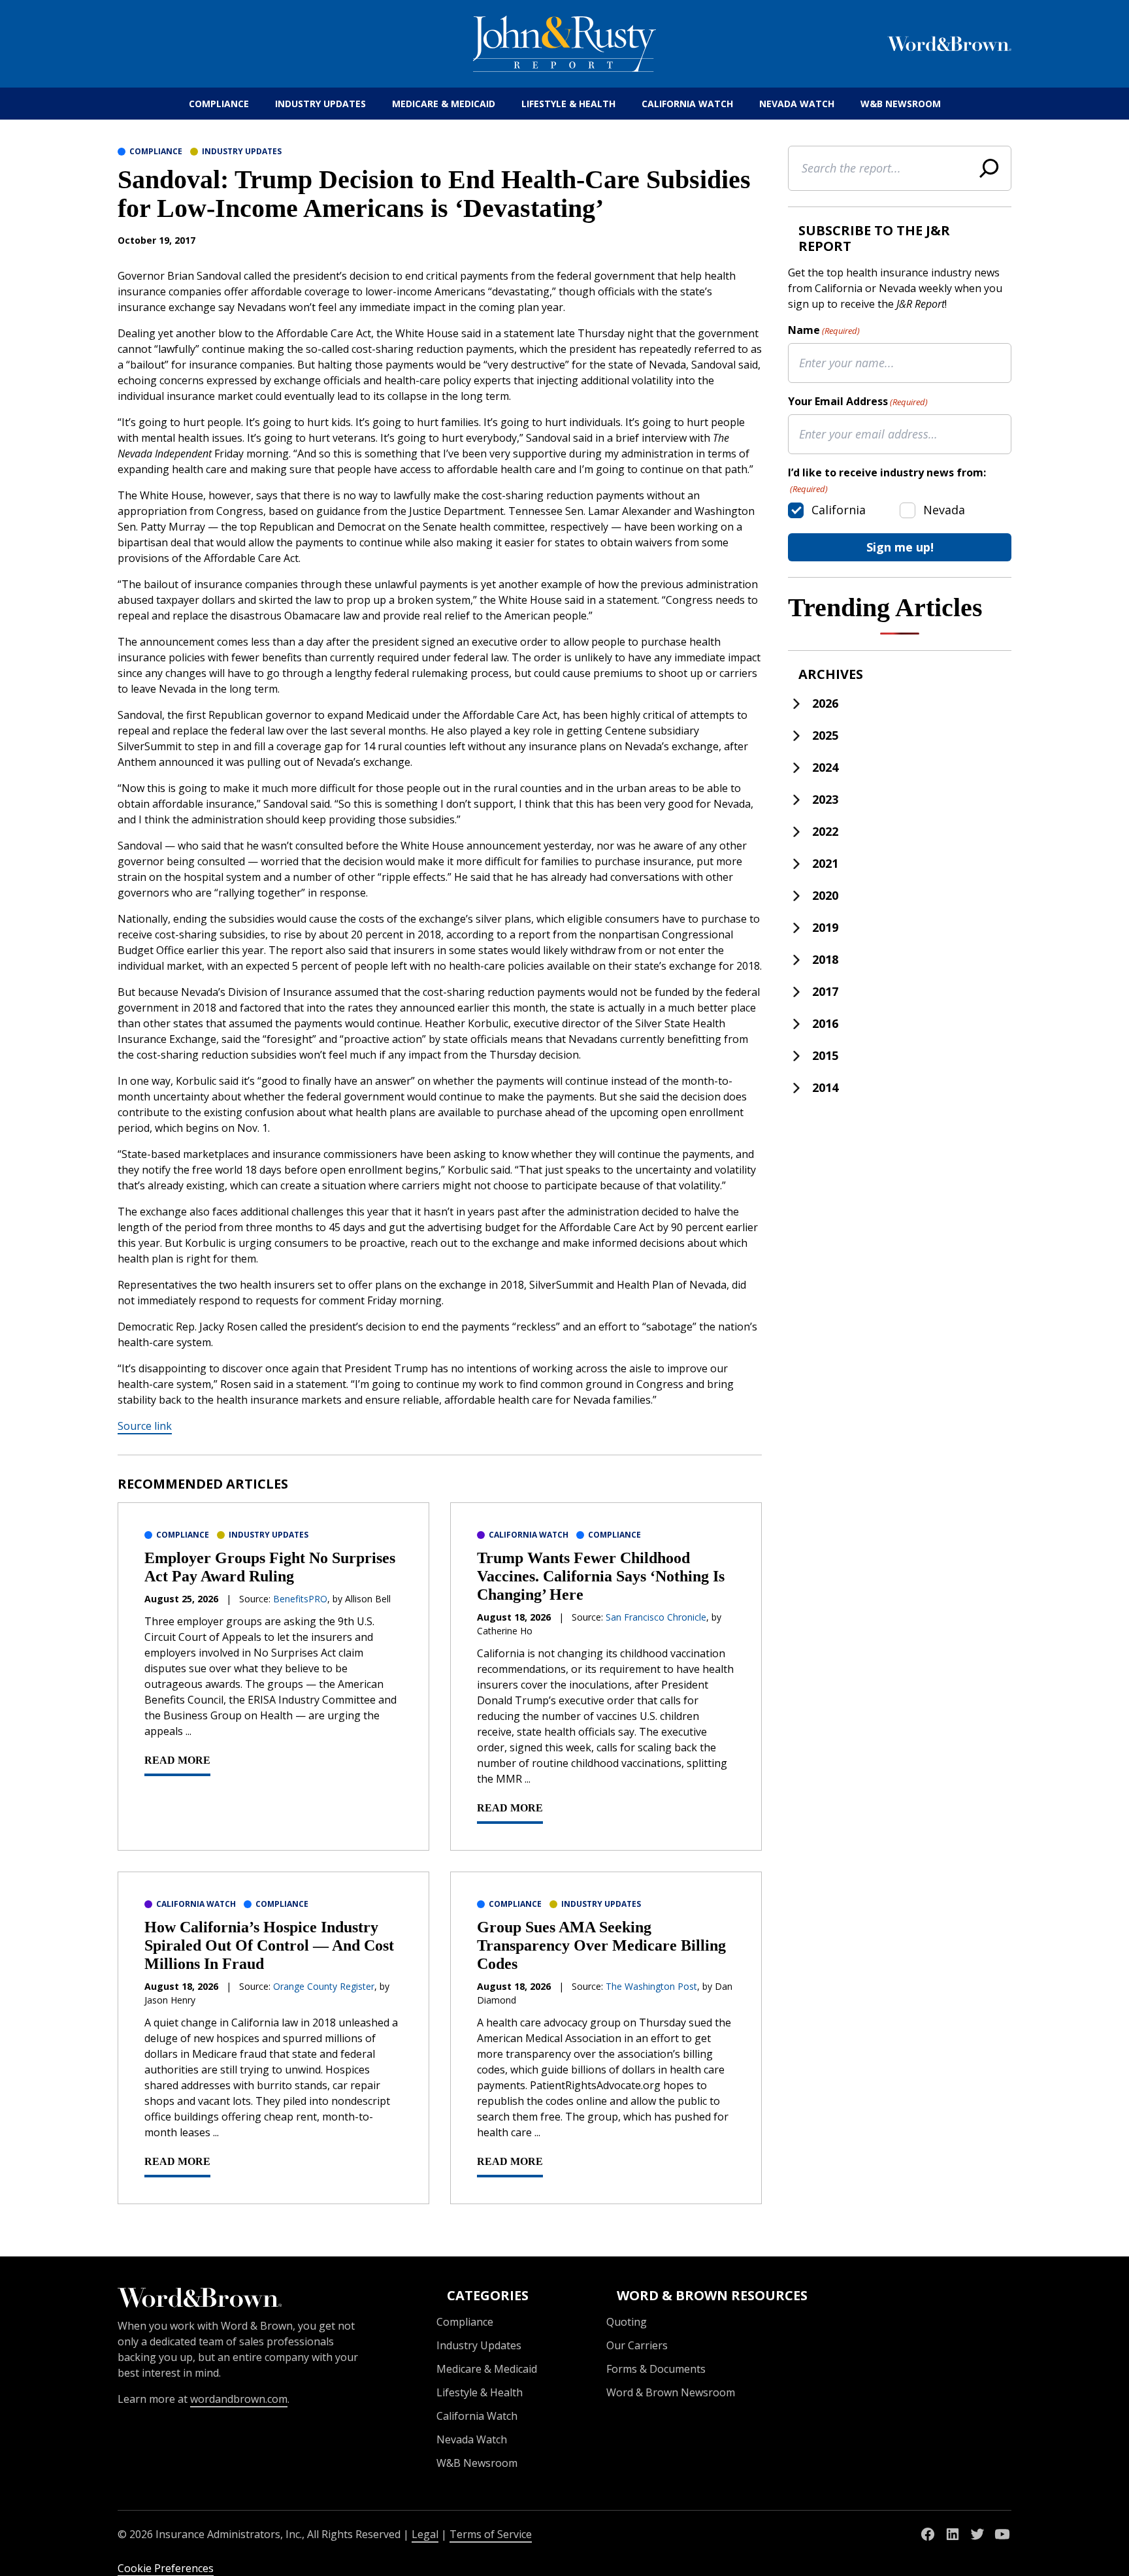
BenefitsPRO (300, 1599)
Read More (177, 1760)
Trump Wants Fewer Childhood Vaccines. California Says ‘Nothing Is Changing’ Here (601, 1576)
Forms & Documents (656, 2369)
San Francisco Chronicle (656, 1617)
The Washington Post (651, 1986)
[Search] (989, 168)
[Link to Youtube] (1002, 2534)
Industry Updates (320, 104)
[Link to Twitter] (977, 2534)
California (839, 510)
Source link (145, 1426)
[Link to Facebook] (928, 2534)
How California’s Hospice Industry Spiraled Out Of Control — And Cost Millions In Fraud (269, 1945)
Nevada (944, 510)
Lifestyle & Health (568, 104)
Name (824, 330)
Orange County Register (324, 1986)
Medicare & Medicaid (444, 104)
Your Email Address (858, 401)
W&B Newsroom (901, 104)
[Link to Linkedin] (953, 2534)
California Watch (687, 104)
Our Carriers (637, 2345)
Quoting (627, 2322)
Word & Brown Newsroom (671, 2392)
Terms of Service (491, 2534)
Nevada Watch (797, 104)
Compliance (219, 104)
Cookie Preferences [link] (166, 2568)
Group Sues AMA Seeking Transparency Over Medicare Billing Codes (601, 1945)
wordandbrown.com (239, 2399)
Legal (425, 2534)
